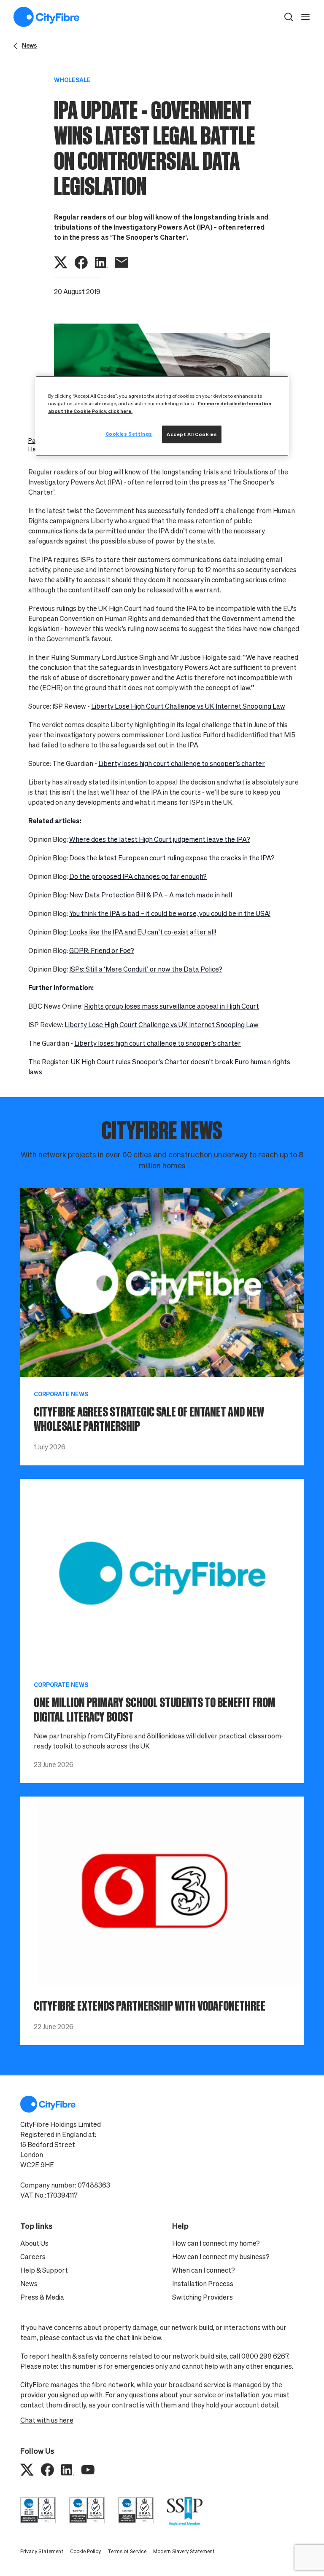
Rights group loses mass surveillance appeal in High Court (171, 1006)
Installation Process (203, 2284)
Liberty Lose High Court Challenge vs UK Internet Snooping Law (188, 706)
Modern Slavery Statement (184, 2551)
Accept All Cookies (192, 434)
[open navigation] (305, 17)
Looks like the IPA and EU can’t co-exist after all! (143, 932)
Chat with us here (47, 2420)
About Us (34, 2243)
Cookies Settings (129, 434)
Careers (33, 2257)
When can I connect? (204, 2270)
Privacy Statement (42, 2551)
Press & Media (42, 2297)
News (29, 2284)
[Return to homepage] (46, 17)
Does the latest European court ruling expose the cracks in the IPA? (172, 858)
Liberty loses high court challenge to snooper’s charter (182, 763)
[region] (162, 416)
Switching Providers (202, 2297)
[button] (289, 17)
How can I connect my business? (221, 2257)
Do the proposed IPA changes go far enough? (138, 876)
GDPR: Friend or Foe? (102, 951)
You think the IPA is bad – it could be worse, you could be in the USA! (170, 913)
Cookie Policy (85, 2551)
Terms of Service (127, 2551)
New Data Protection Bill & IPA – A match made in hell (151, 895)
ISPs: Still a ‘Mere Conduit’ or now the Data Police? (146, 969)
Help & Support (44, 2270)
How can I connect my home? (216, 2243)
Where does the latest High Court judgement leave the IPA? (160, 839)
